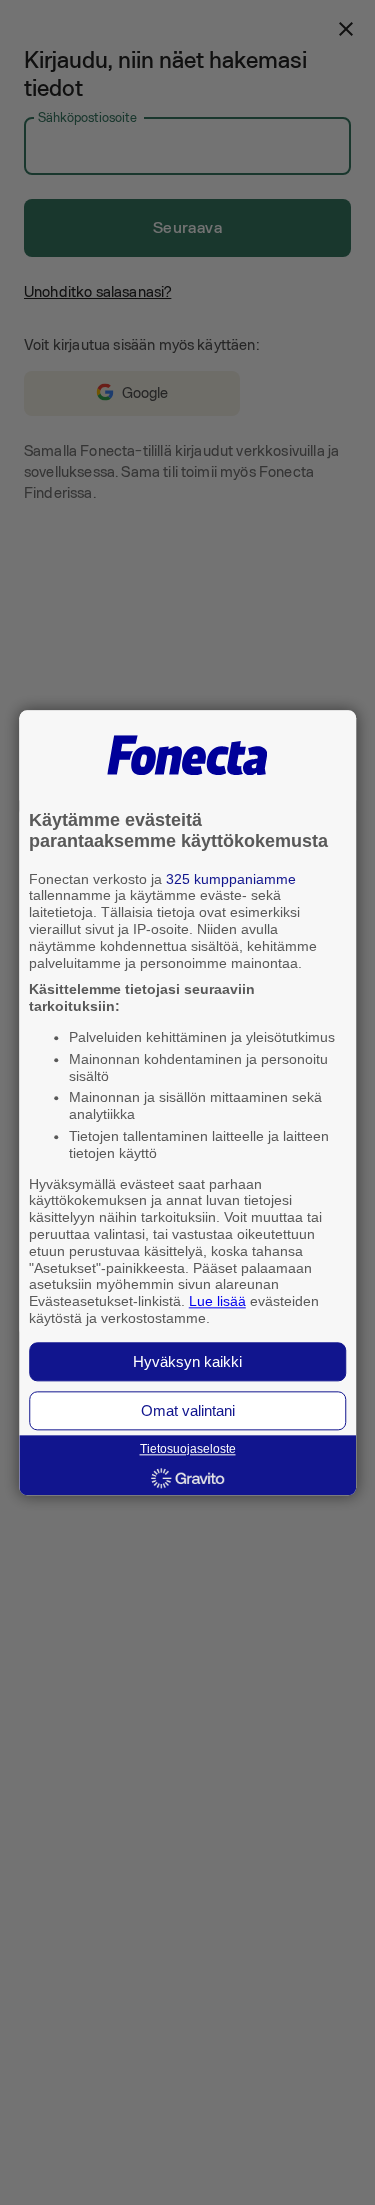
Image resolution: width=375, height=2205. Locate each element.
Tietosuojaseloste (188, 1449)
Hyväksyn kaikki (187, 1361)
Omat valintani (188, 1410)
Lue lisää (217, 1302)
